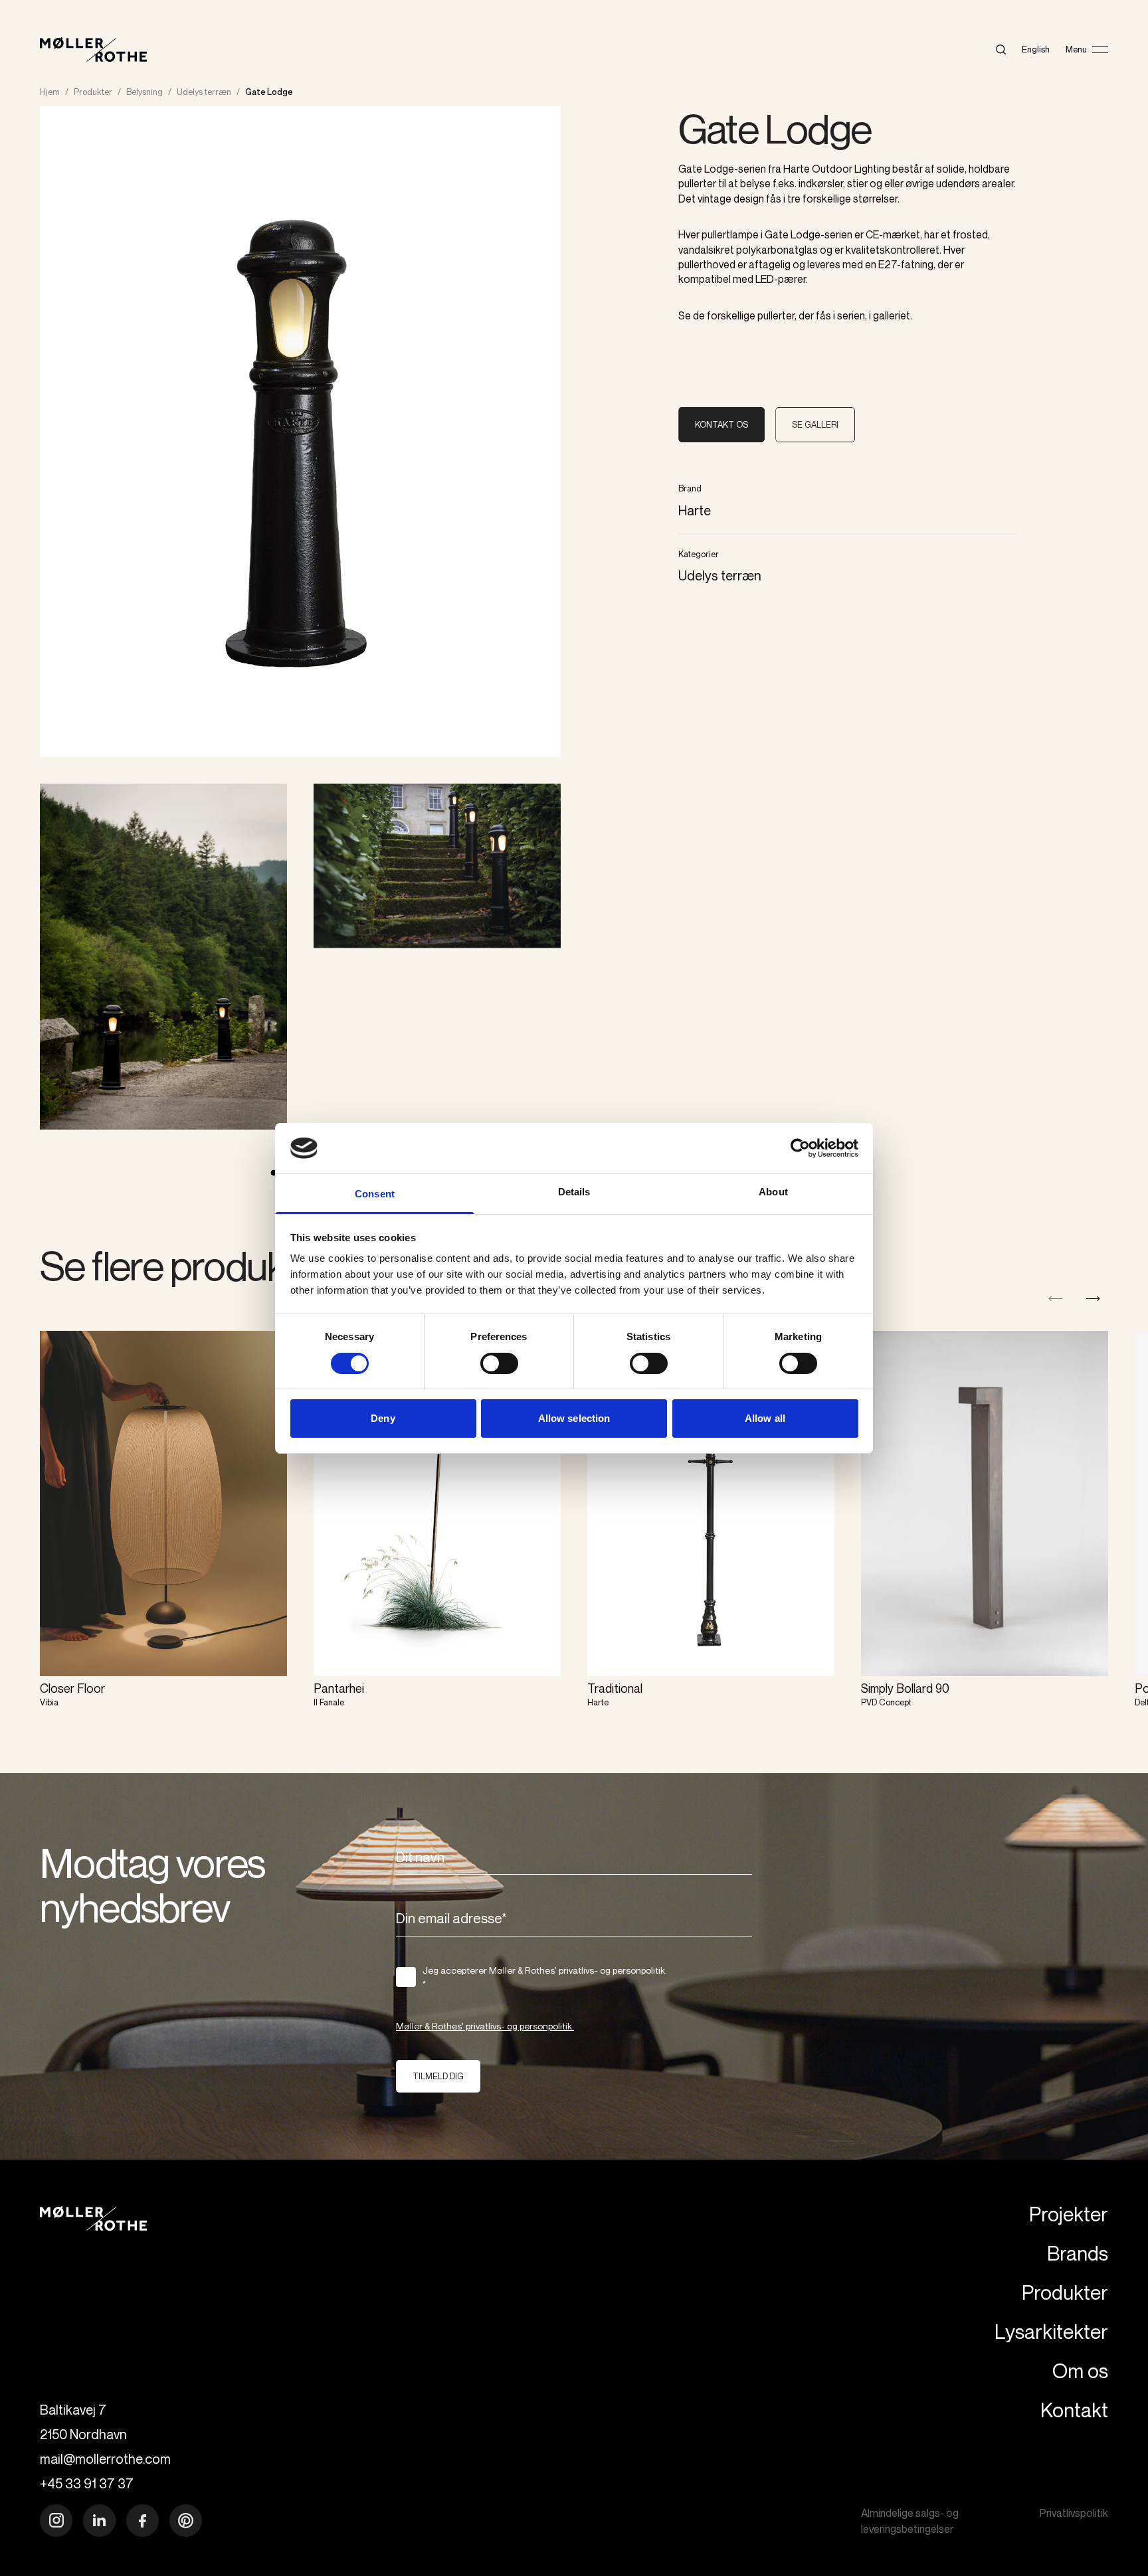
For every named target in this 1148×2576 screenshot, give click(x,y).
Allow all (765, 1418)
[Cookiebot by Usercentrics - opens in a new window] (800, 1148)
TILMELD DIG (438, 2076)
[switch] (499, 1363)
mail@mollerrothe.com (105, 2459)
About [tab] (773, 1192)
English (1036, 49)
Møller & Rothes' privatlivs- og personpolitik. (485, 2026)
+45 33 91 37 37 (87, 2483)
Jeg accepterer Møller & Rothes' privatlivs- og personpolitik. (545, 1977)
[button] (1093, 1299)
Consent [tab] (375, 1194)
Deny (383, 1418)
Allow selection (574, 1418)
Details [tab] (574, 1192)
